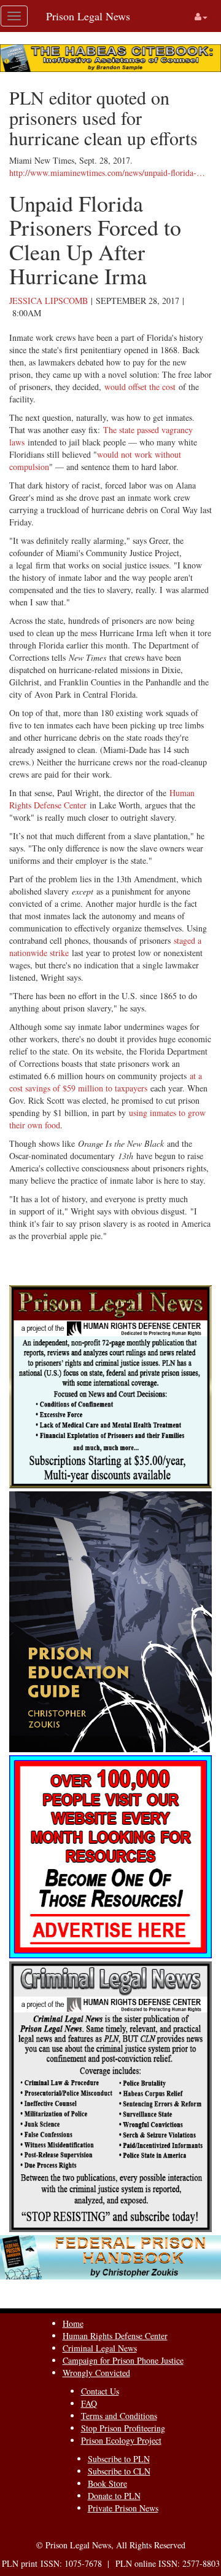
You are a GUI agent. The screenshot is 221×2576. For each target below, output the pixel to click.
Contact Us (100, 2391)
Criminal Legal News (100, 2348)
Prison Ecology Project (121, 2440)
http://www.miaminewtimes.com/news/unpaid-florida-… (107, 173)
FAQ (89, 2403)
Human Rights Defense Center (115, 2336)
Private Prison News (123, 2508)
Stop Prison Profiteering (123, 2428)
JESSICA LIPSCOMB (48, 301)
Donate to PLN (114, 2496)
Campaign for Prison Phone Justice (123, 2360)
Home (73, 2323)
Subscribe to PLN (119, 2459)
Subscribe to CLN (119, 2471)
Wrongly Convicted (96, 2373)
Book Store (107, 2483)
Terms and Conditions (119, 2416)
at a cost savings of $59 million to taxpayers (106, 1082)
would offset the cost (140, 387)
